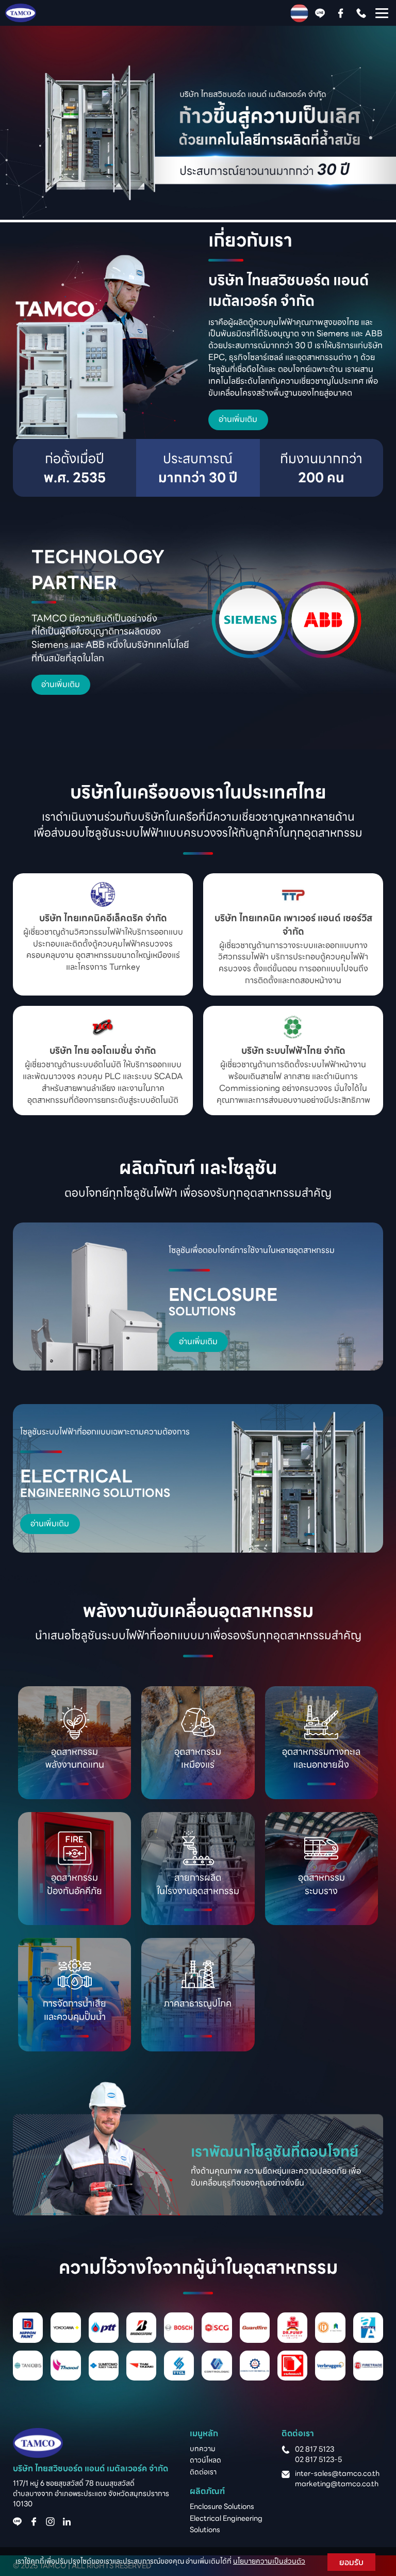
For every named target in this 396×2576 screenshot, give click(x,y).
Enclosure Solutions (222, 2506)
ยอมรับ (351, 2562)
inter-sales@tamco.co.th (337, 2473)
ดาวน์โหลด (205, 2460)
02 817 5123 (315, 2449)
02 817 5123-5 (318, 2459)
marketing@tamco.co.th (337, 2484)
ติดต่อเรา (203, 2472)
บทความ (203, 2449)
